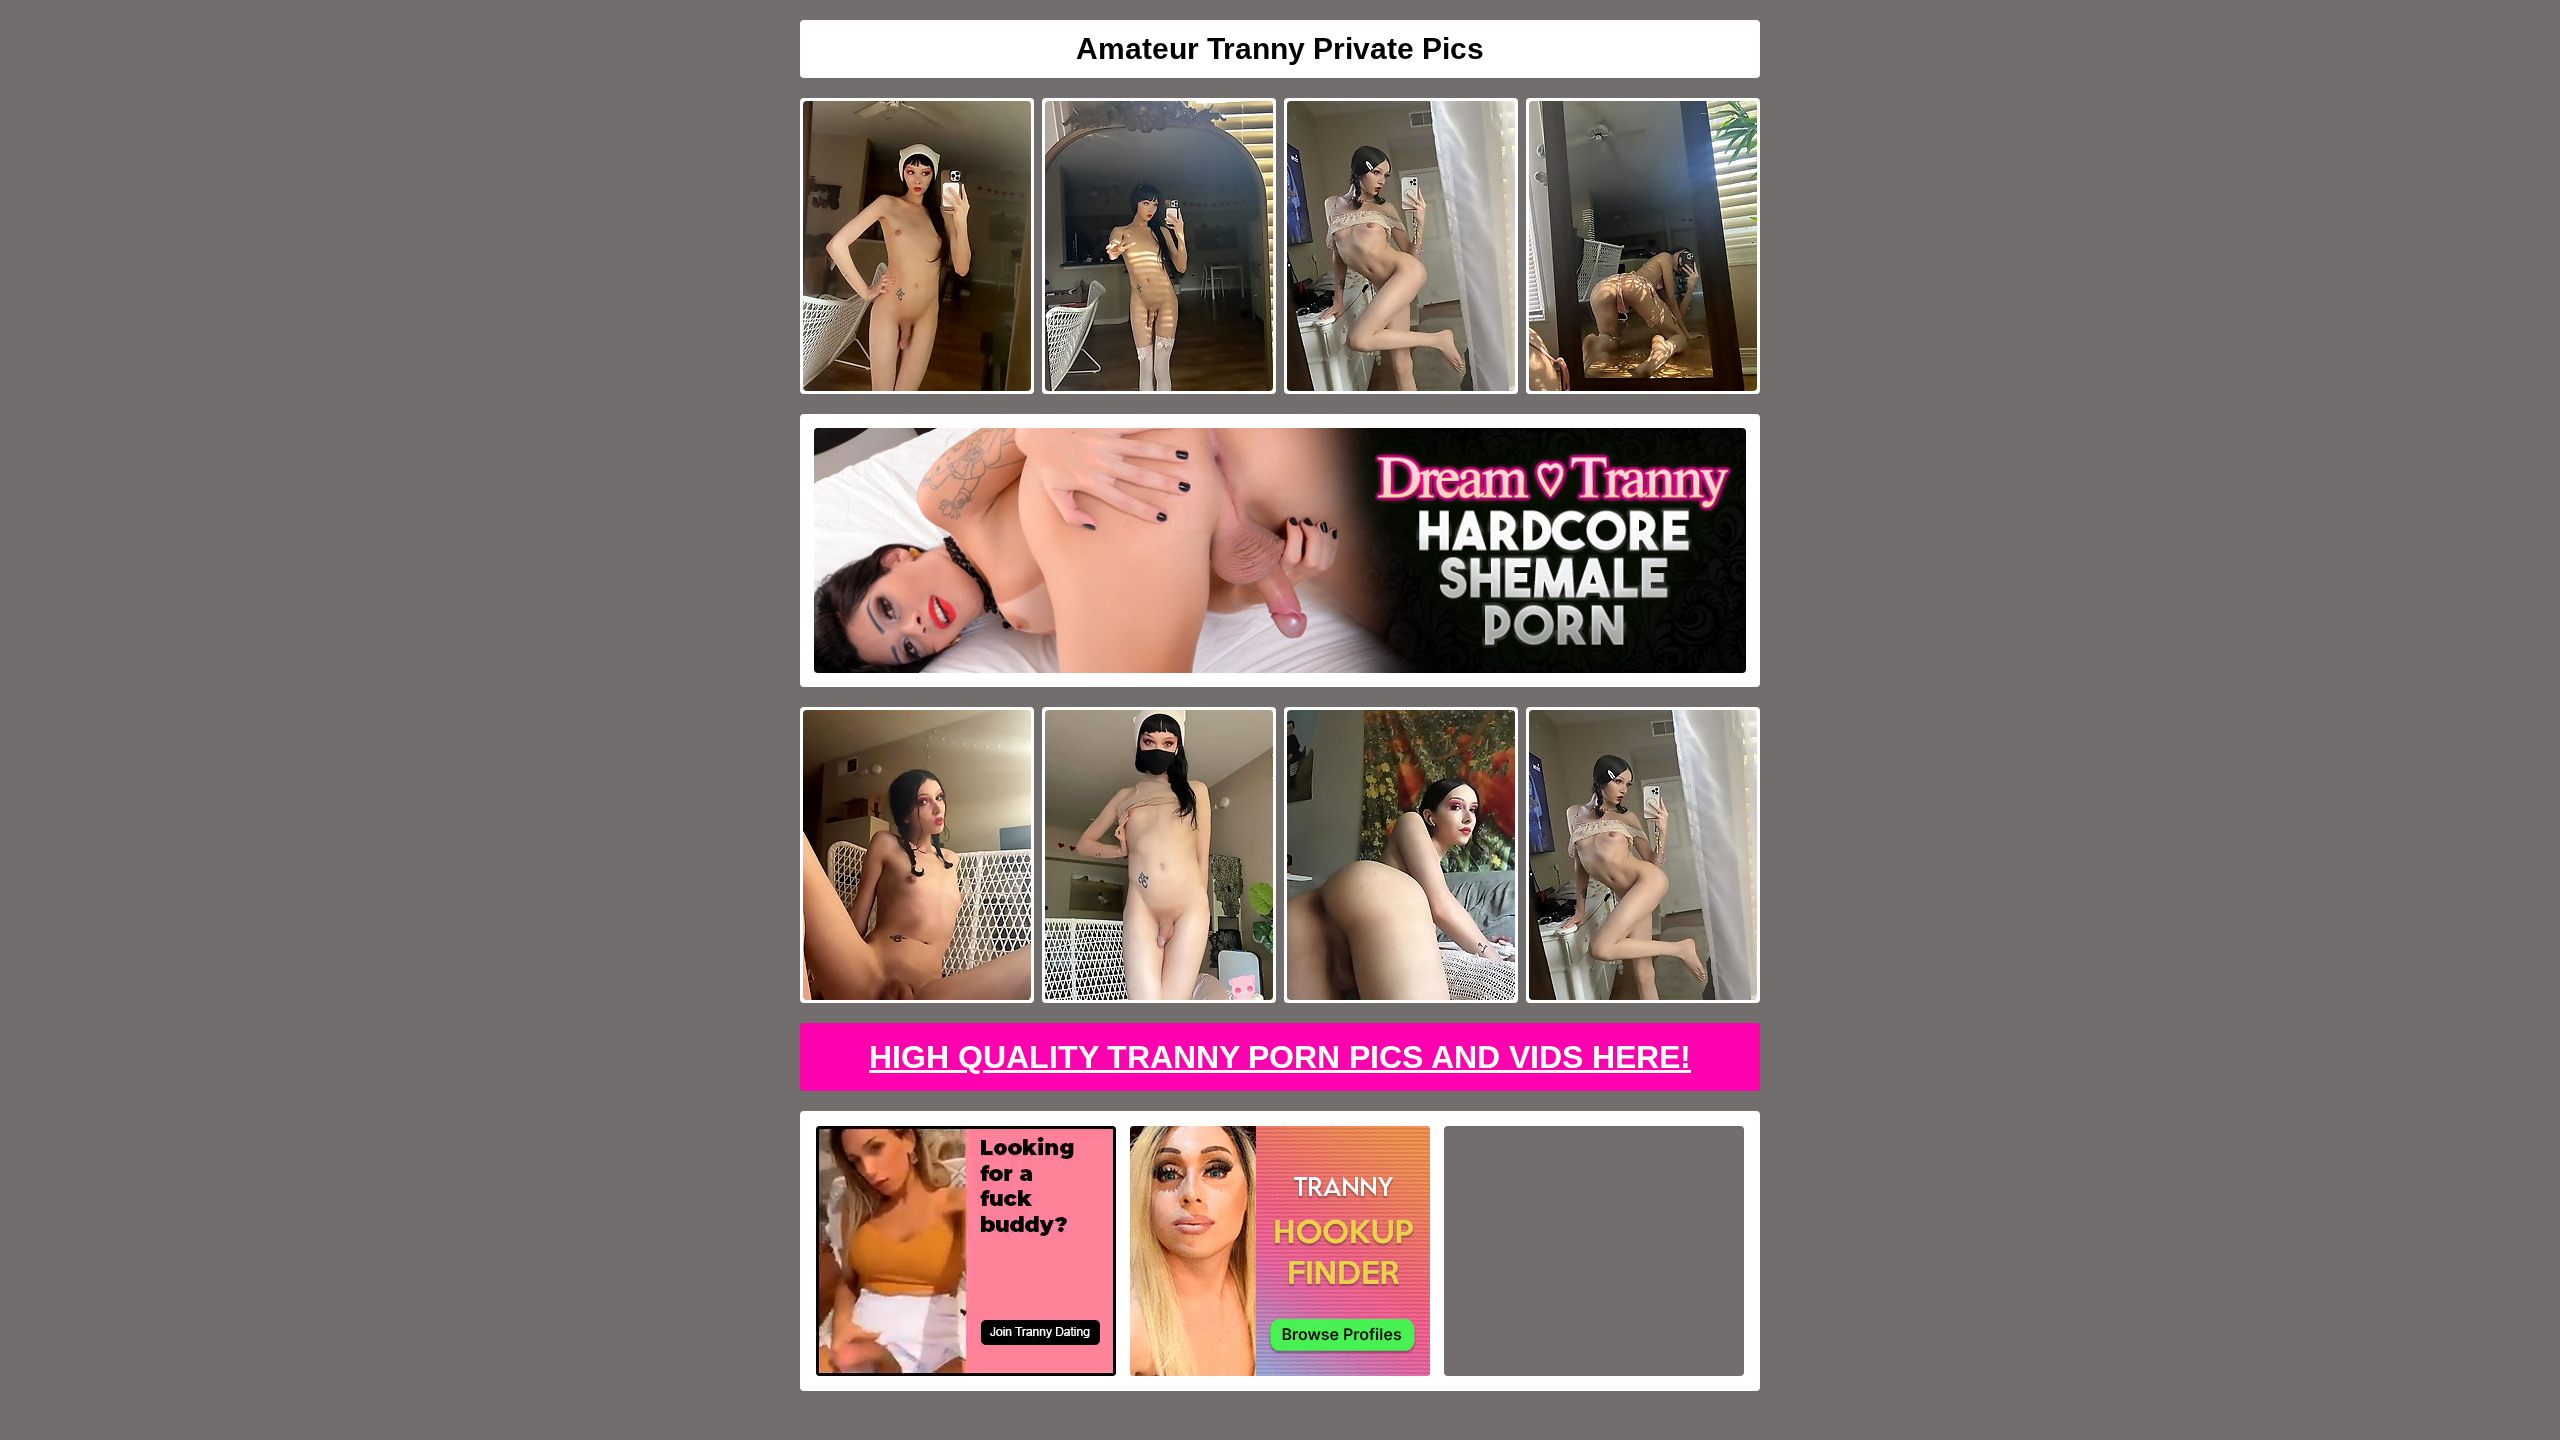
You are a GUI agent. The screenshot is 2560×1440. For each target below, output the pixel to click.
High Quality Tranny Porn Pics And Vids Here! (1280, 1057)
